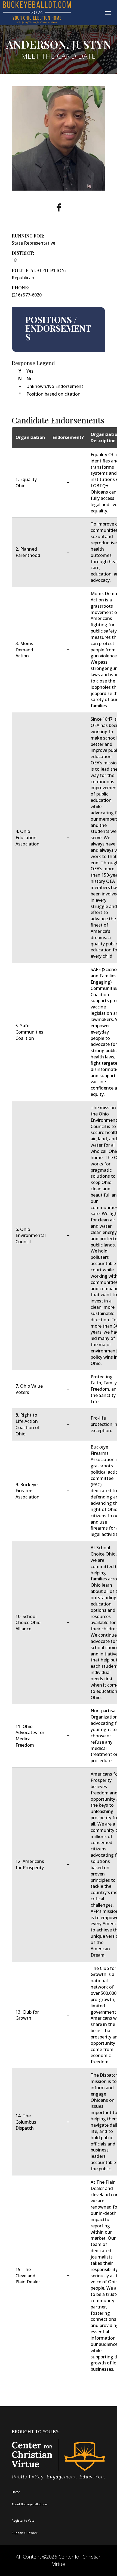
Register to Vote (23, 2521)
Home (16, 2492)
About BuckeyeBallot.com (30, 2504)
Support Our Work (25, 2533)
